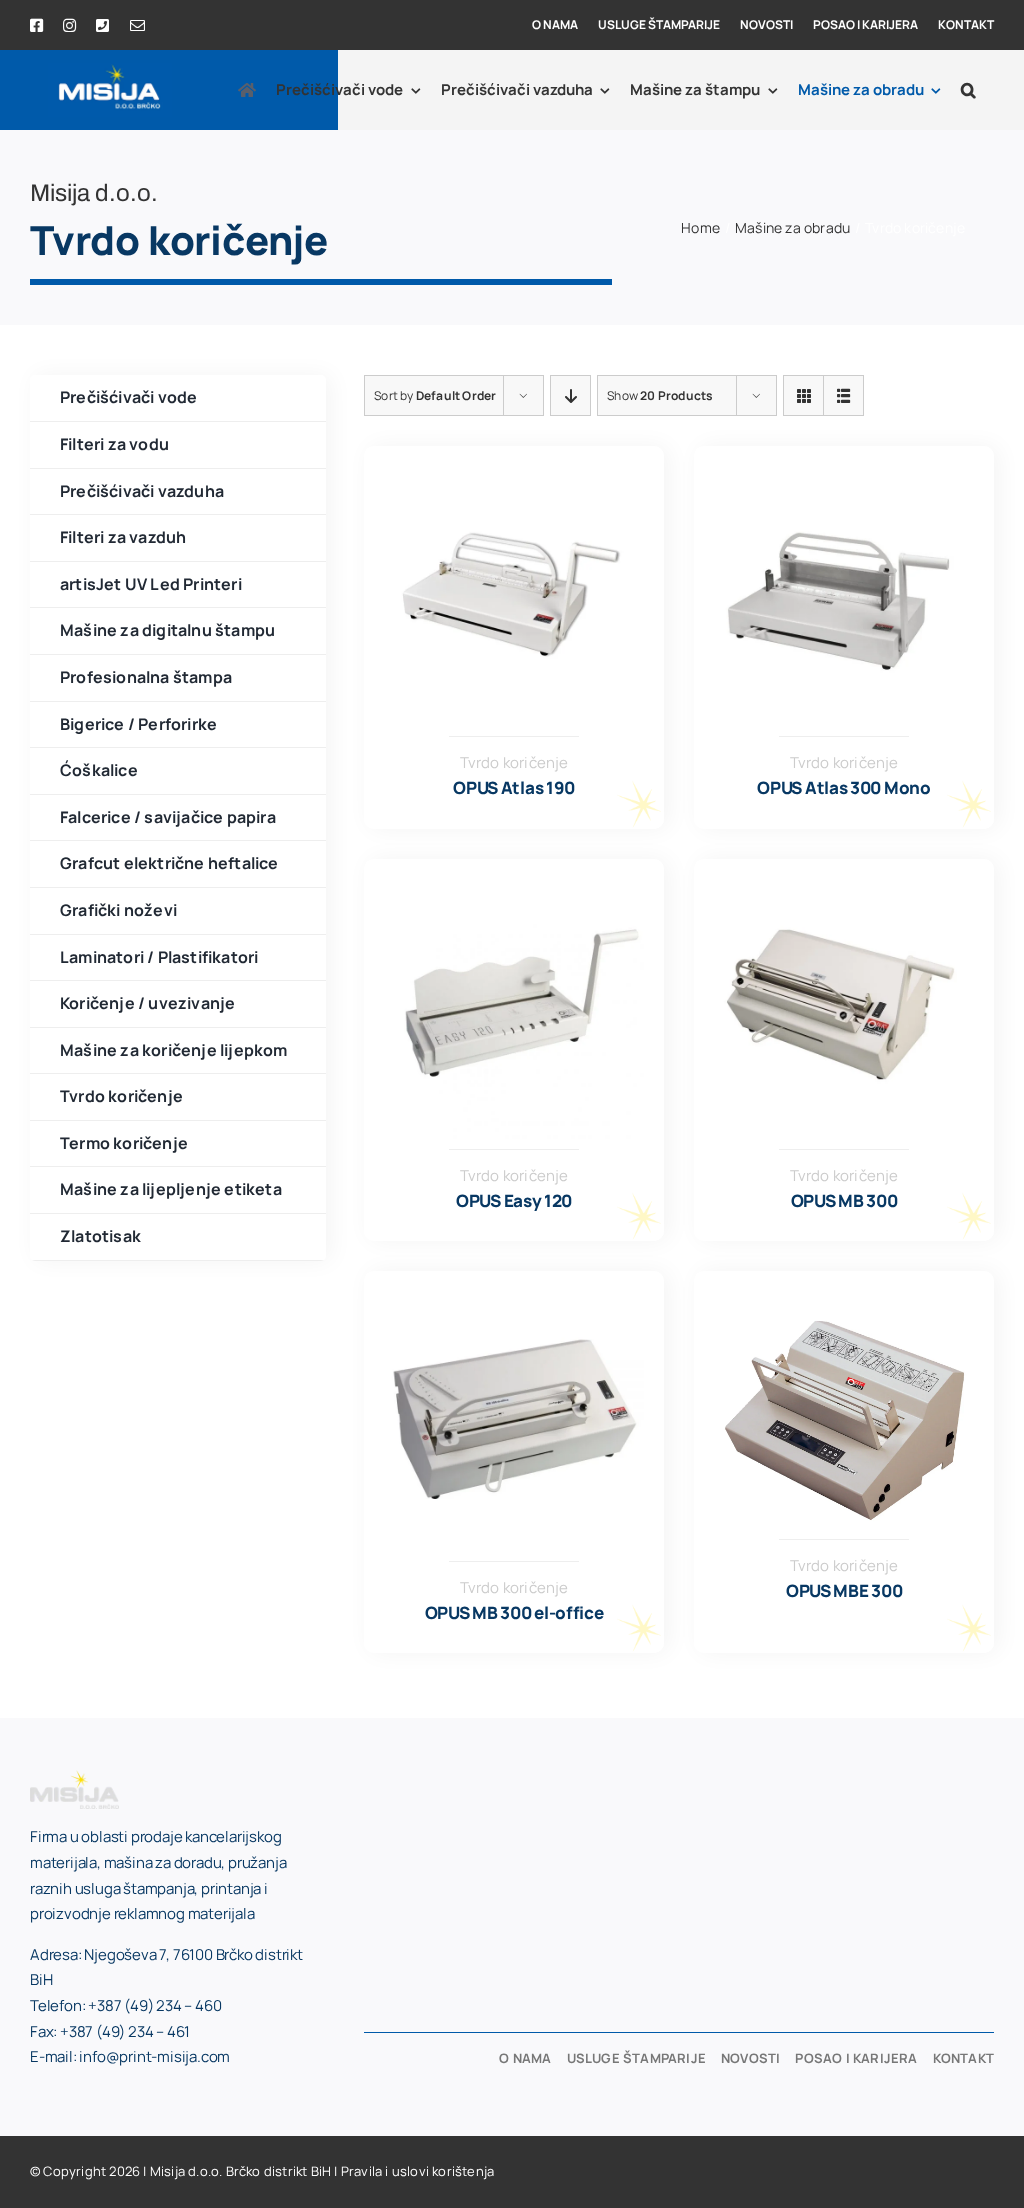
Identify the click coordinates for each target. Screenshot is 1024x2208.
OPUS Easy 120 (514, 1200)
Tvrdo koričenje (514, 762)
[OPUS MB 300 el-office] (514, 1303)
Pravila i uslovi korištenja (417, 2171)
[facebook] (36, 25)
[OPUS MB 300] (844, 891)
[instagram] (69, 25)
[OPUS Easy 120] (514, 891)
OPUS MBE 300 (844, 1590)
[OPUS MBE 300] (844, 1325)
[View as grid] (803, 395)
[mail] (137, 25)
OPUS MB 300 (844, 1200)
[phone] (102, 25)
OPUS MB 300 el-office (514, 1612)
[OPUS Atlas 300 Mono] (844, 478)
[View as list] (843, 395)
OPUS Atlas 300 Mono (843, 787)
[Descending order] (570, 395)
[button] (968, 90)
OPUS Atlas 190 (514, 787)
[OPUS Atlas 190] (514, 478)
